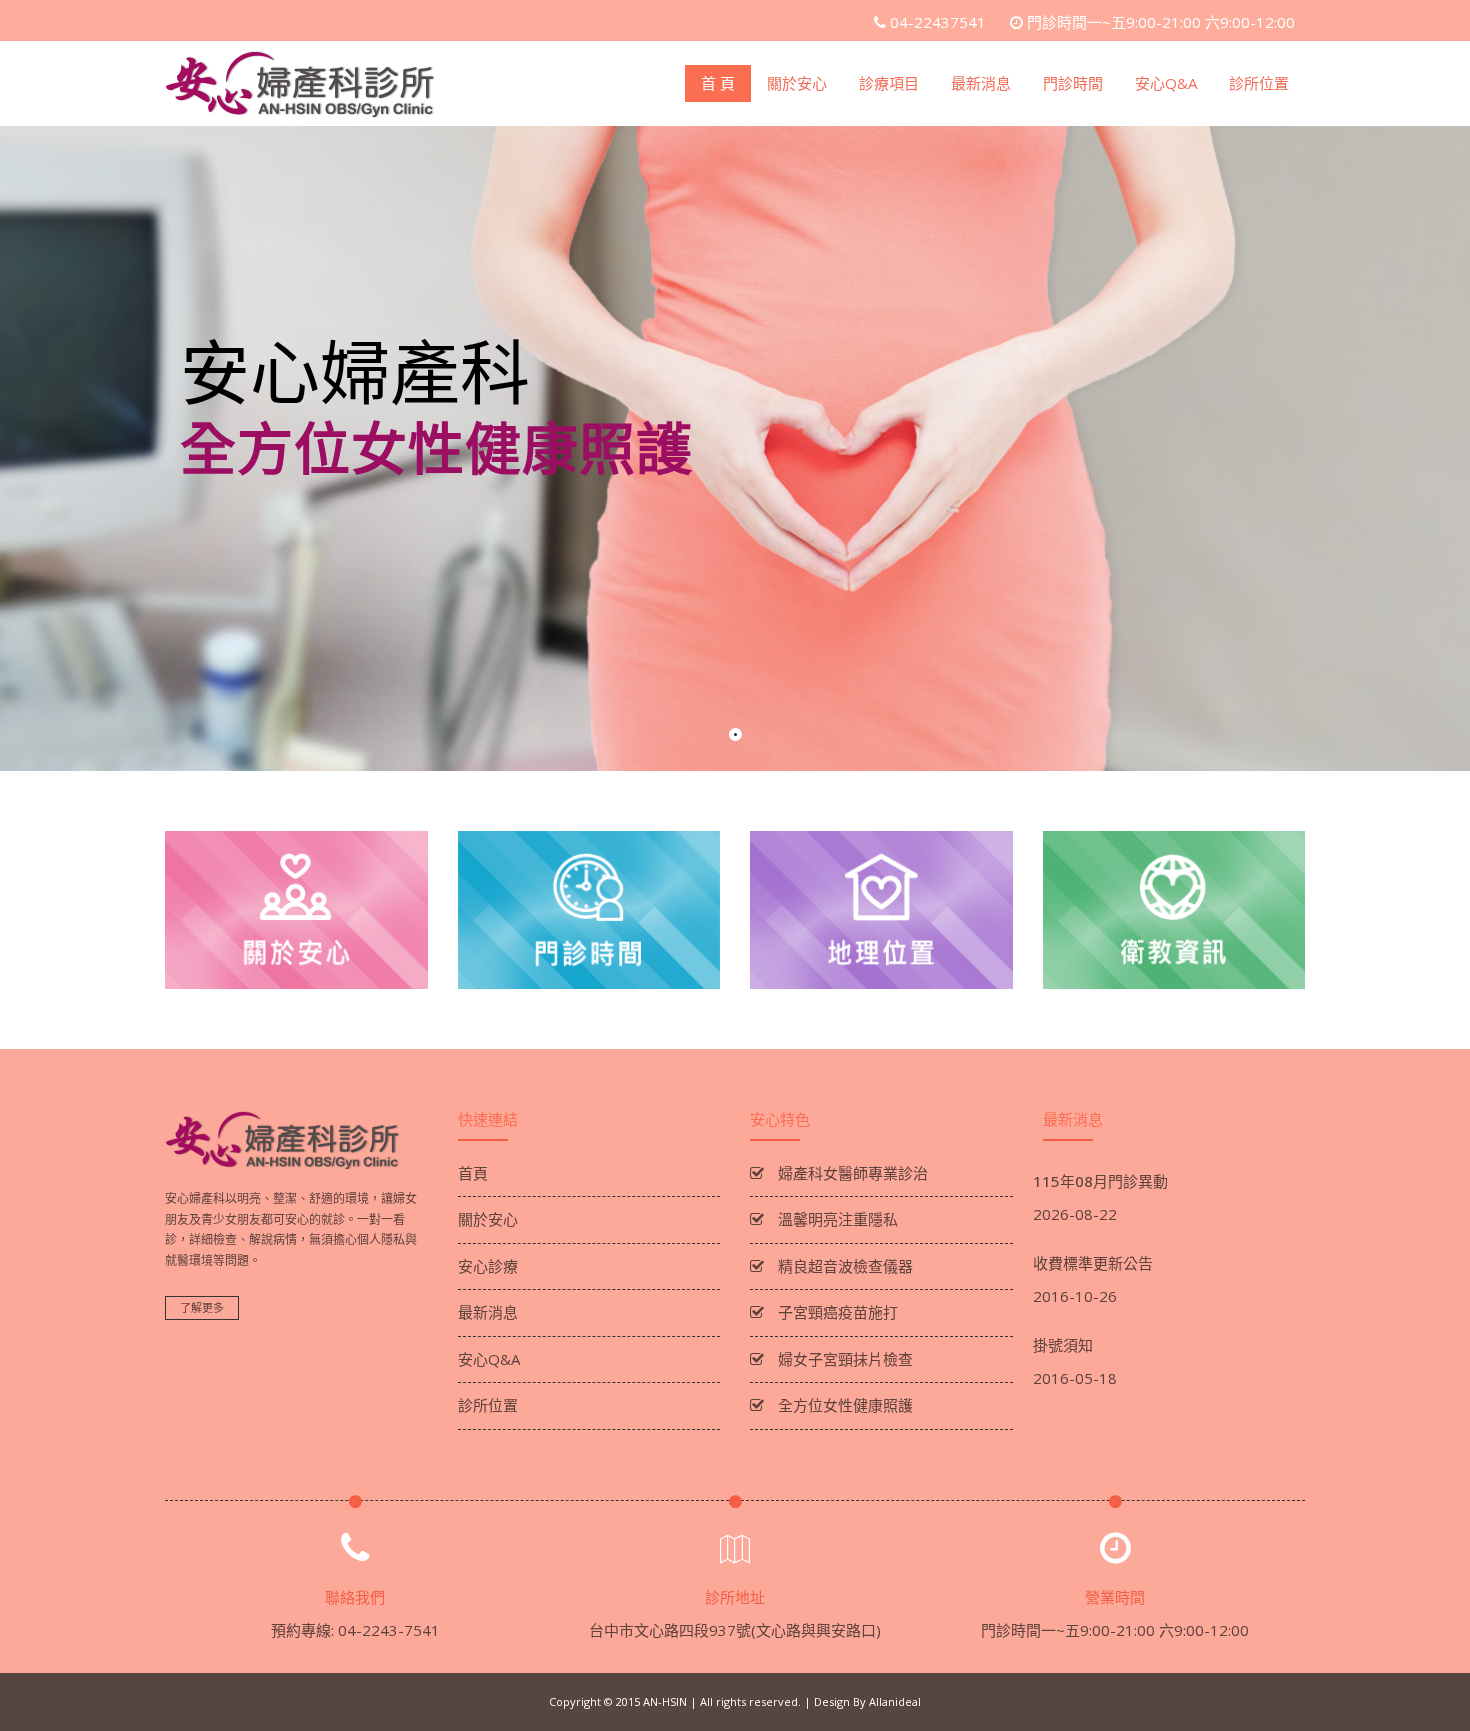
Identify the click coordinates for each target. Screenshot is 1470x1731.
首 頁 (718, 83)
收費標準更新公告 (1093, 1263)
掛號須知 (1063, 1345)
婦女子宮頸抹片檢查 (843, 1359)
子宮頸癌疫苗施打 (836, 1312)
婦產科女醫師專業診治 (851, 1173)
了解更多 (202, 1307)
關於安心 (797, 83)
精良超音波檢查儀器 (843, 1266)
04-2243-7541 (389, 1630)
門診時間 (1073, 83)
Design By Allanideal (867, 1701)
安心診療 (488, 1266)
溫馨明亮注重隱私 (836, 1219)
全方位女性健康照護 (843, 1405)
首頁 (473, 1173)
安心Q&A (1166, 83)
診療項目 (889, 83)
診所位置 (1259, 83)
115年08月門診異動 (1100, 1181)
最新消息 (981, 83)
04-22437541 (938, 22)
